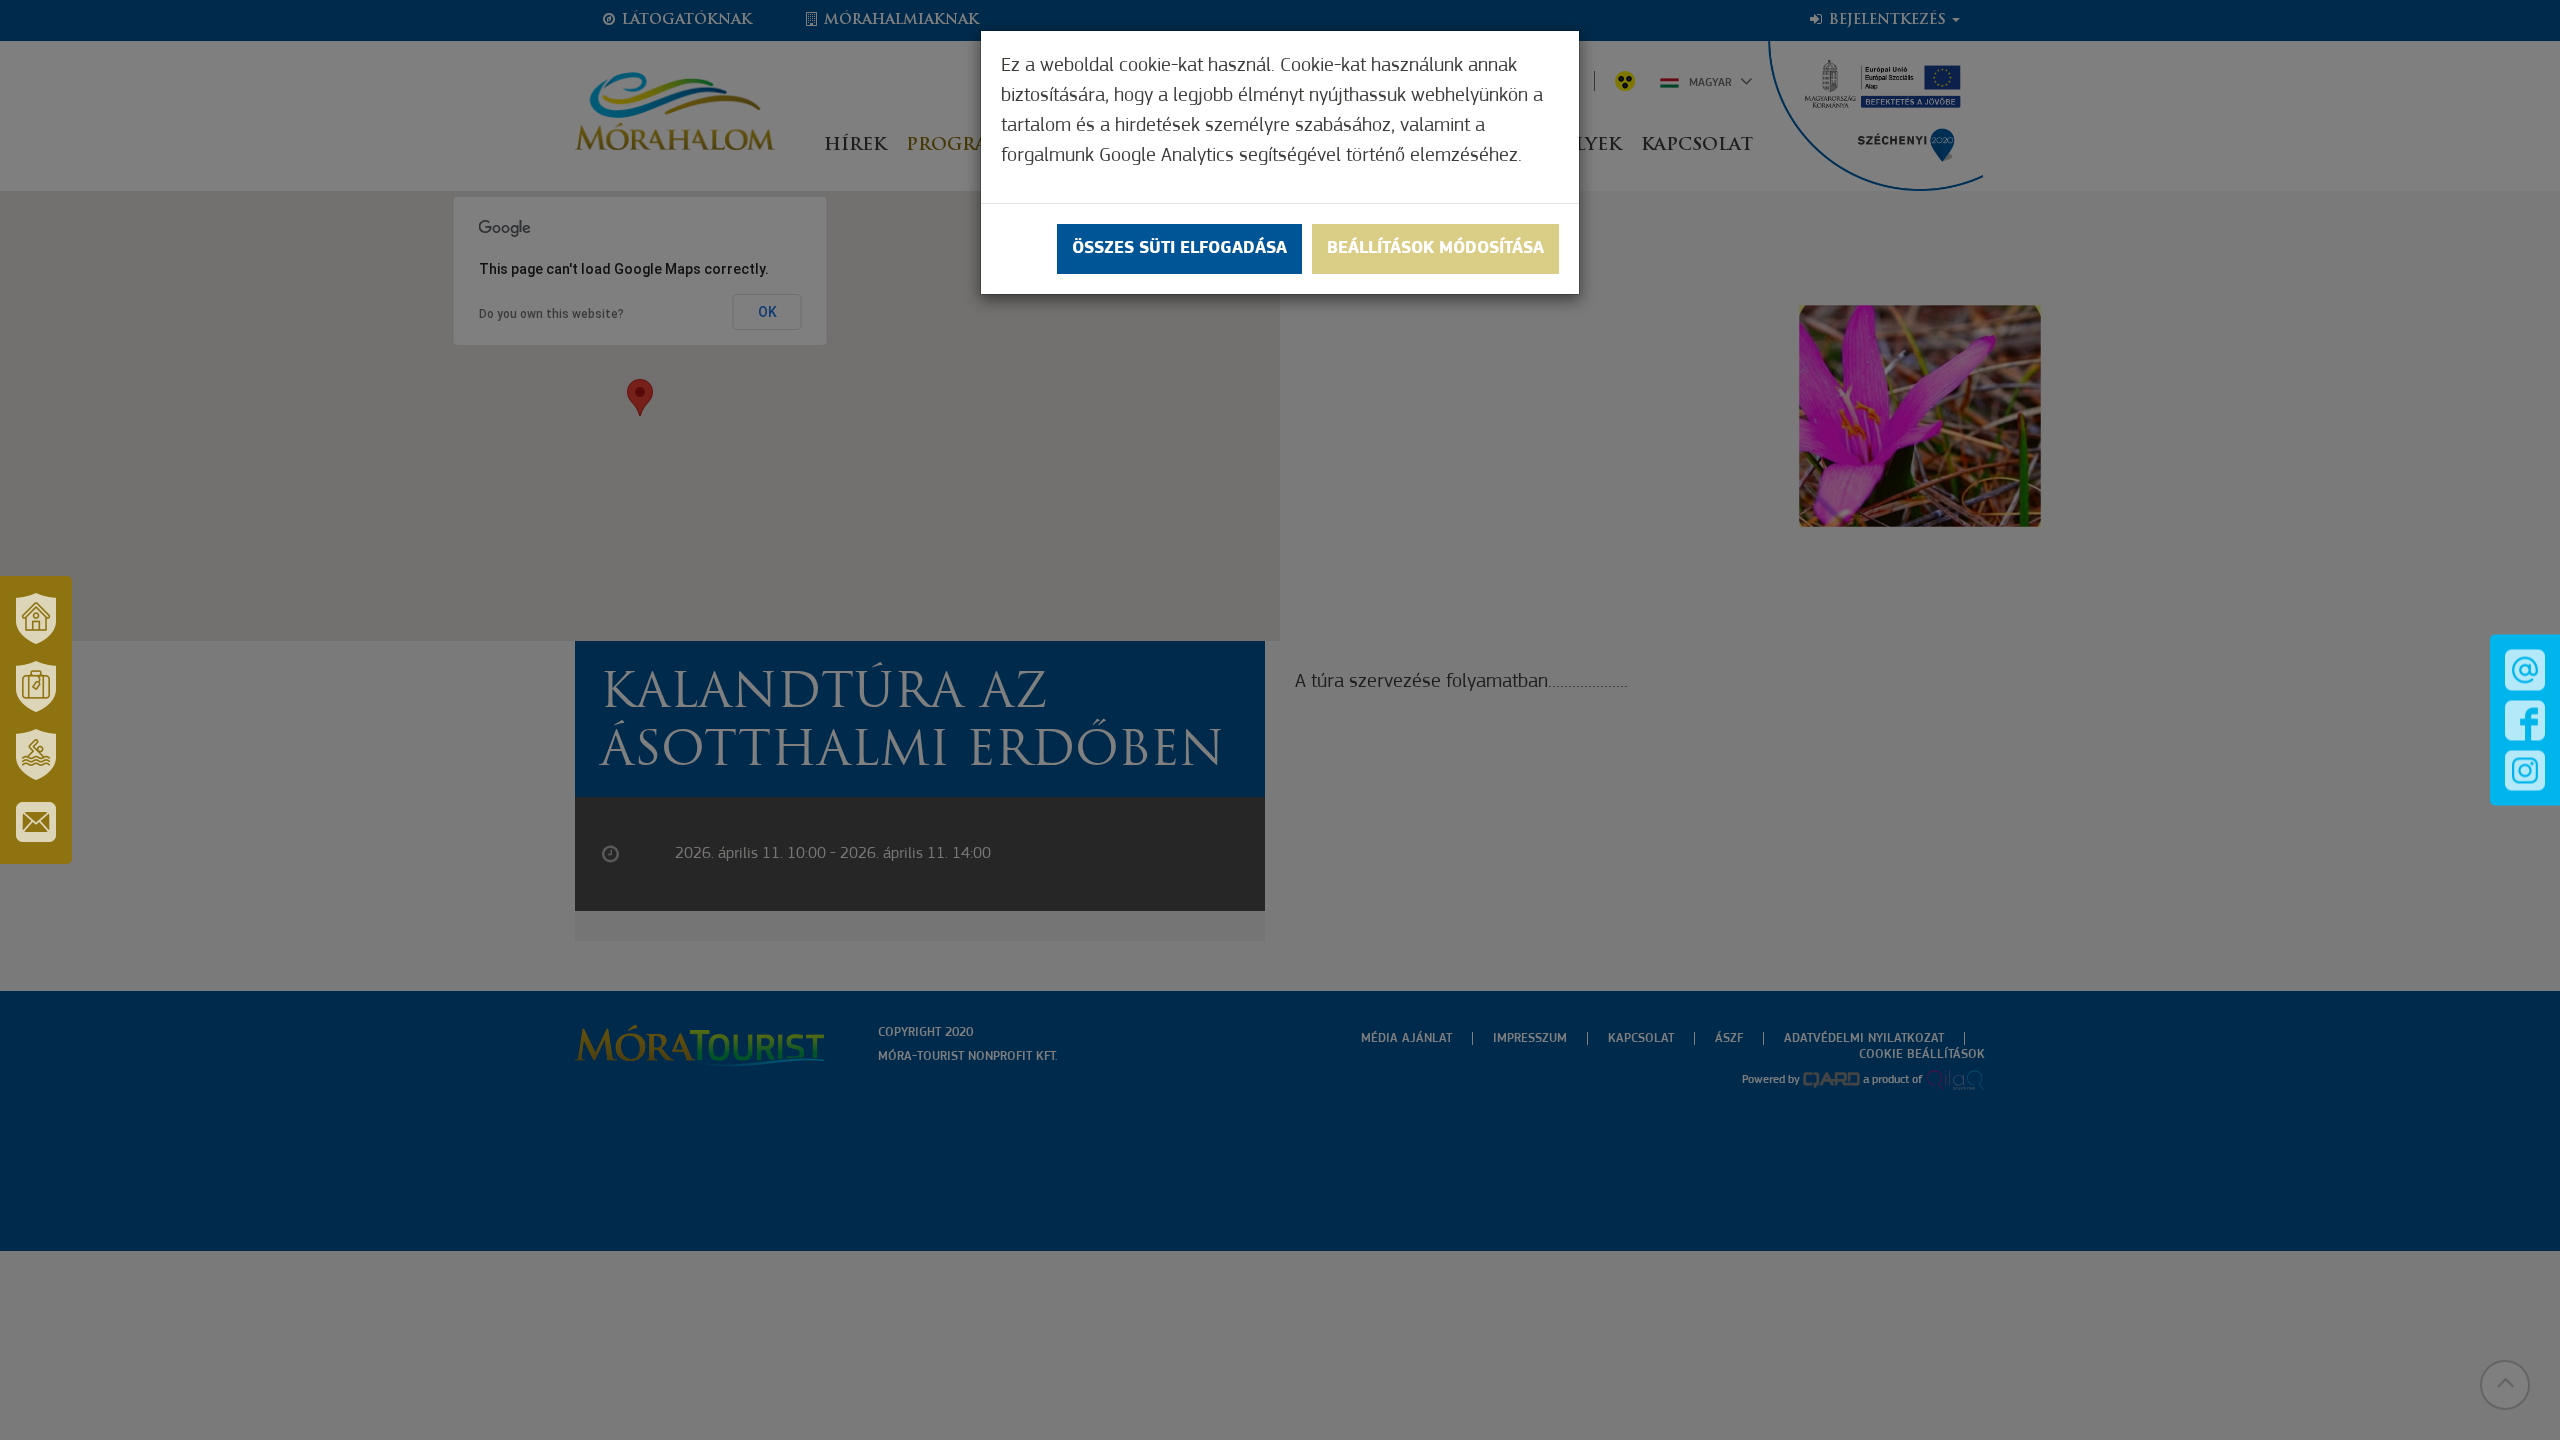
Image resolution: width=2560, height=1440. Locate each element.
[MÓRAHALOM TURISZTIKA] (36, 686)
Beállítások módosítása (1435, 249)
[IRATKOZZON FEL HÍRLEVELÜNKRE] (36, 822)
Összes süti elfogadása (1179, 249)
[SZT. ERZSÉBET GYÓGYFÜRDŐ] (36, 754)
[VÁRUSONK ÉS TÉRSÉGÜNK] (36, 618)
